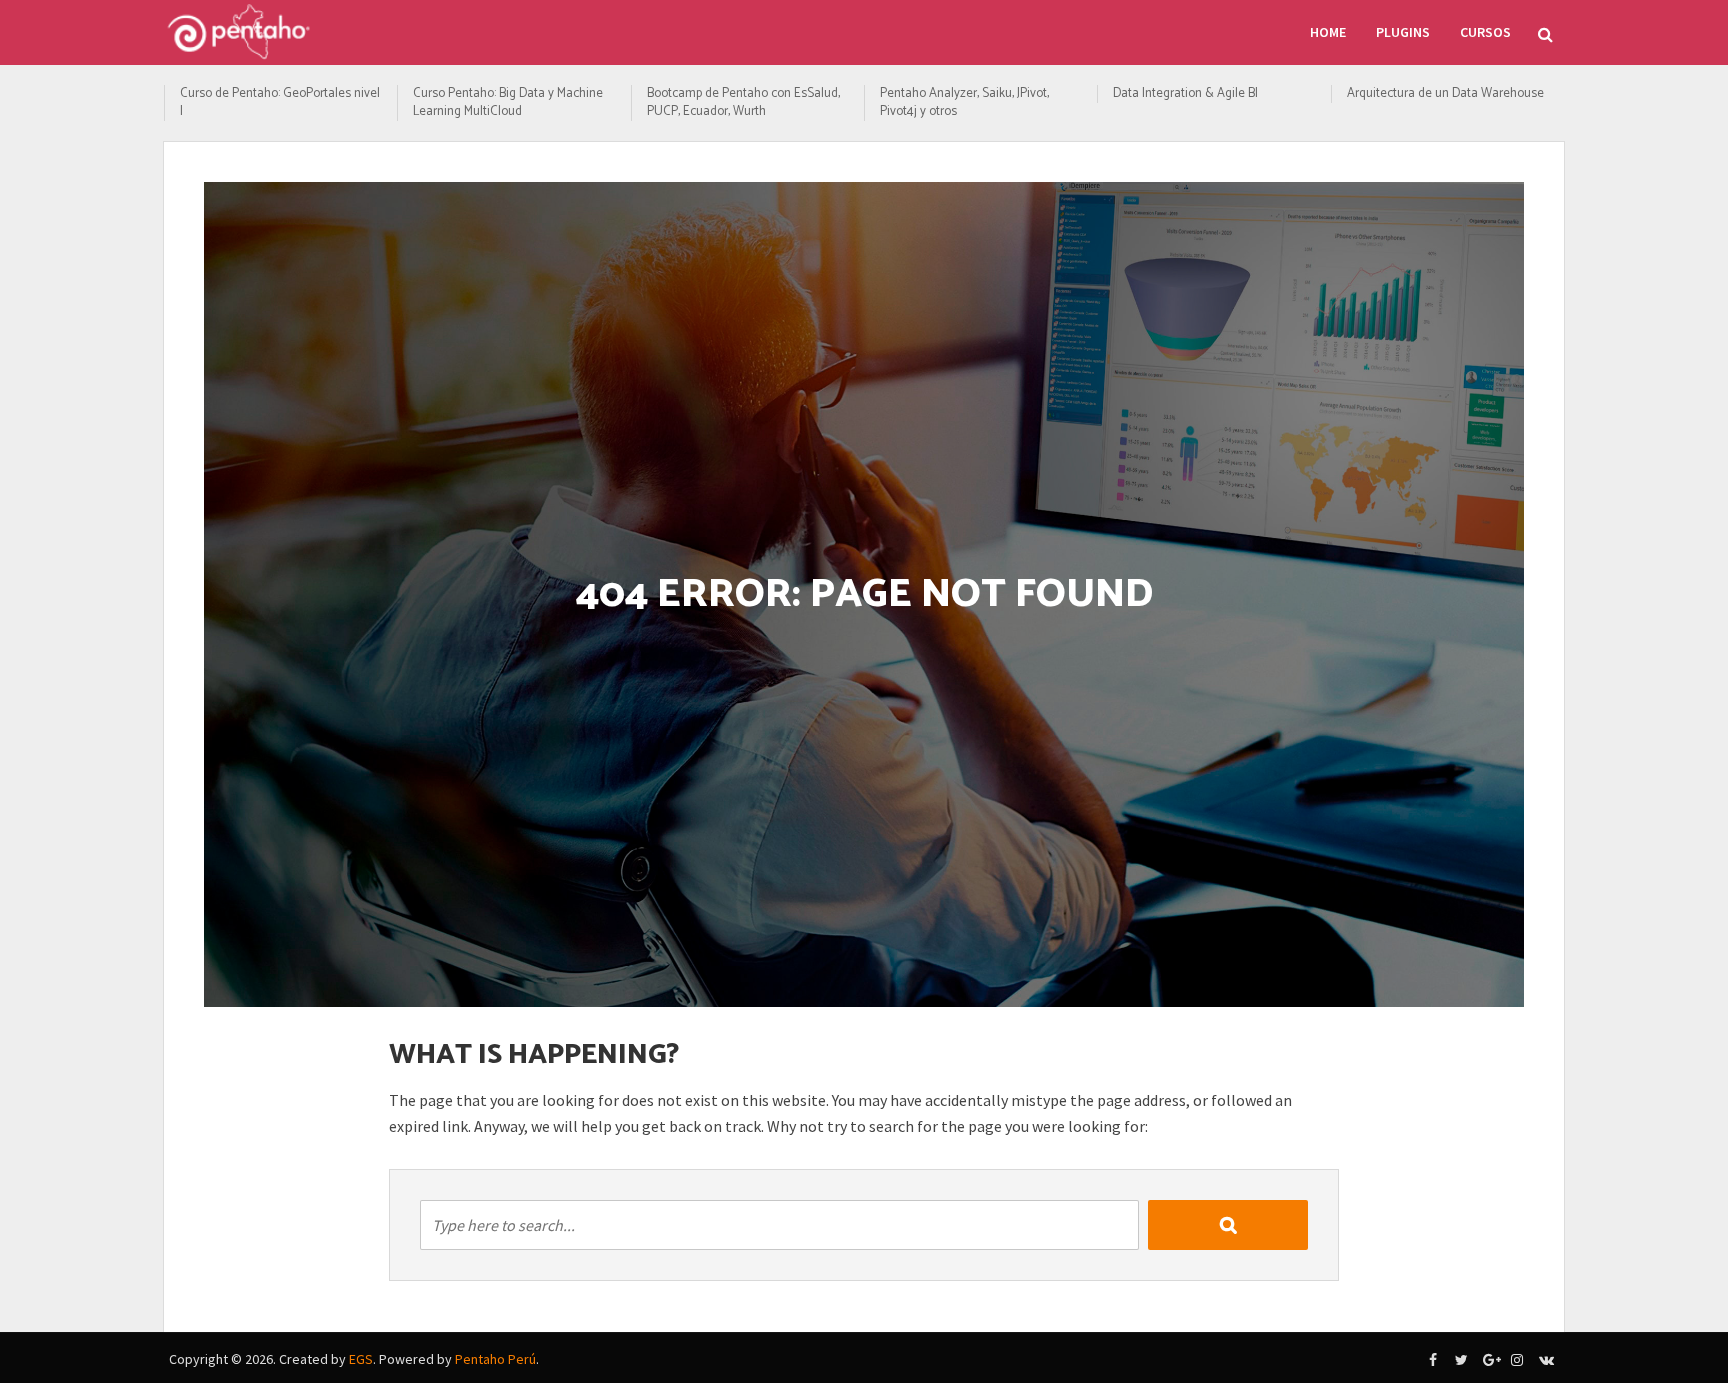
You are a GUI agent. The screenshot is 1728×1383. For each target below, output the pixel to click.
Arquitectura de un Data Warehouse (1445, 94)
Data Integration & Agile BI (1185, 94)
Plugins (1403, 32)
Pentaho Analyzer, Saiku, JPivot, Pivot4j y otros (964, 103)
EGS (361, 1359)
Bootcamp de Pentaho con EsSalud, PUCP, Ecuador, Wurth (743, 103)
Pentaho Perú (495, 1359)
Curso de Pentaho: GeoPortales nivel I (280, 103)
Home (1328, 32)
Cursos (1485, 32)
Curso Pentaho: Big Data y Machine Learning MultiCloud (508, 103)
